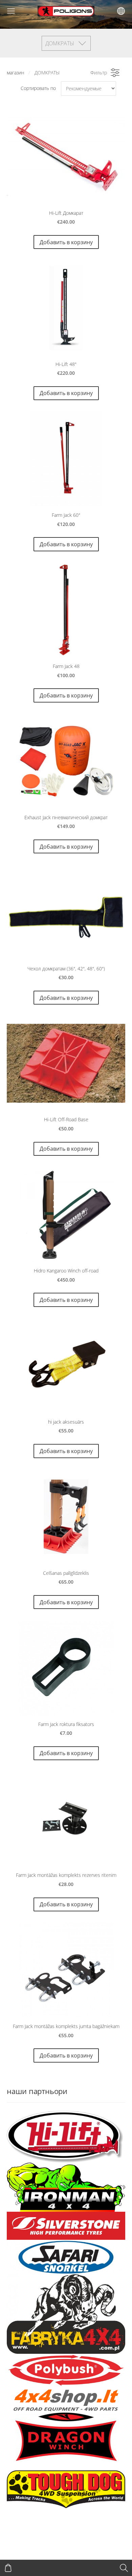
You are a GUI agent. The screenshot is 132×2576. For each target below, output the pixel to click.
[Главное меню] (11, 11)
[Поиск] (124, 2568)
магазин (16, 73)
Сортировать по (38, 88)
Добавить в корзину (66, 242)
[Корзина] (8, 2568)
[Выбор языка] (121, 11)
